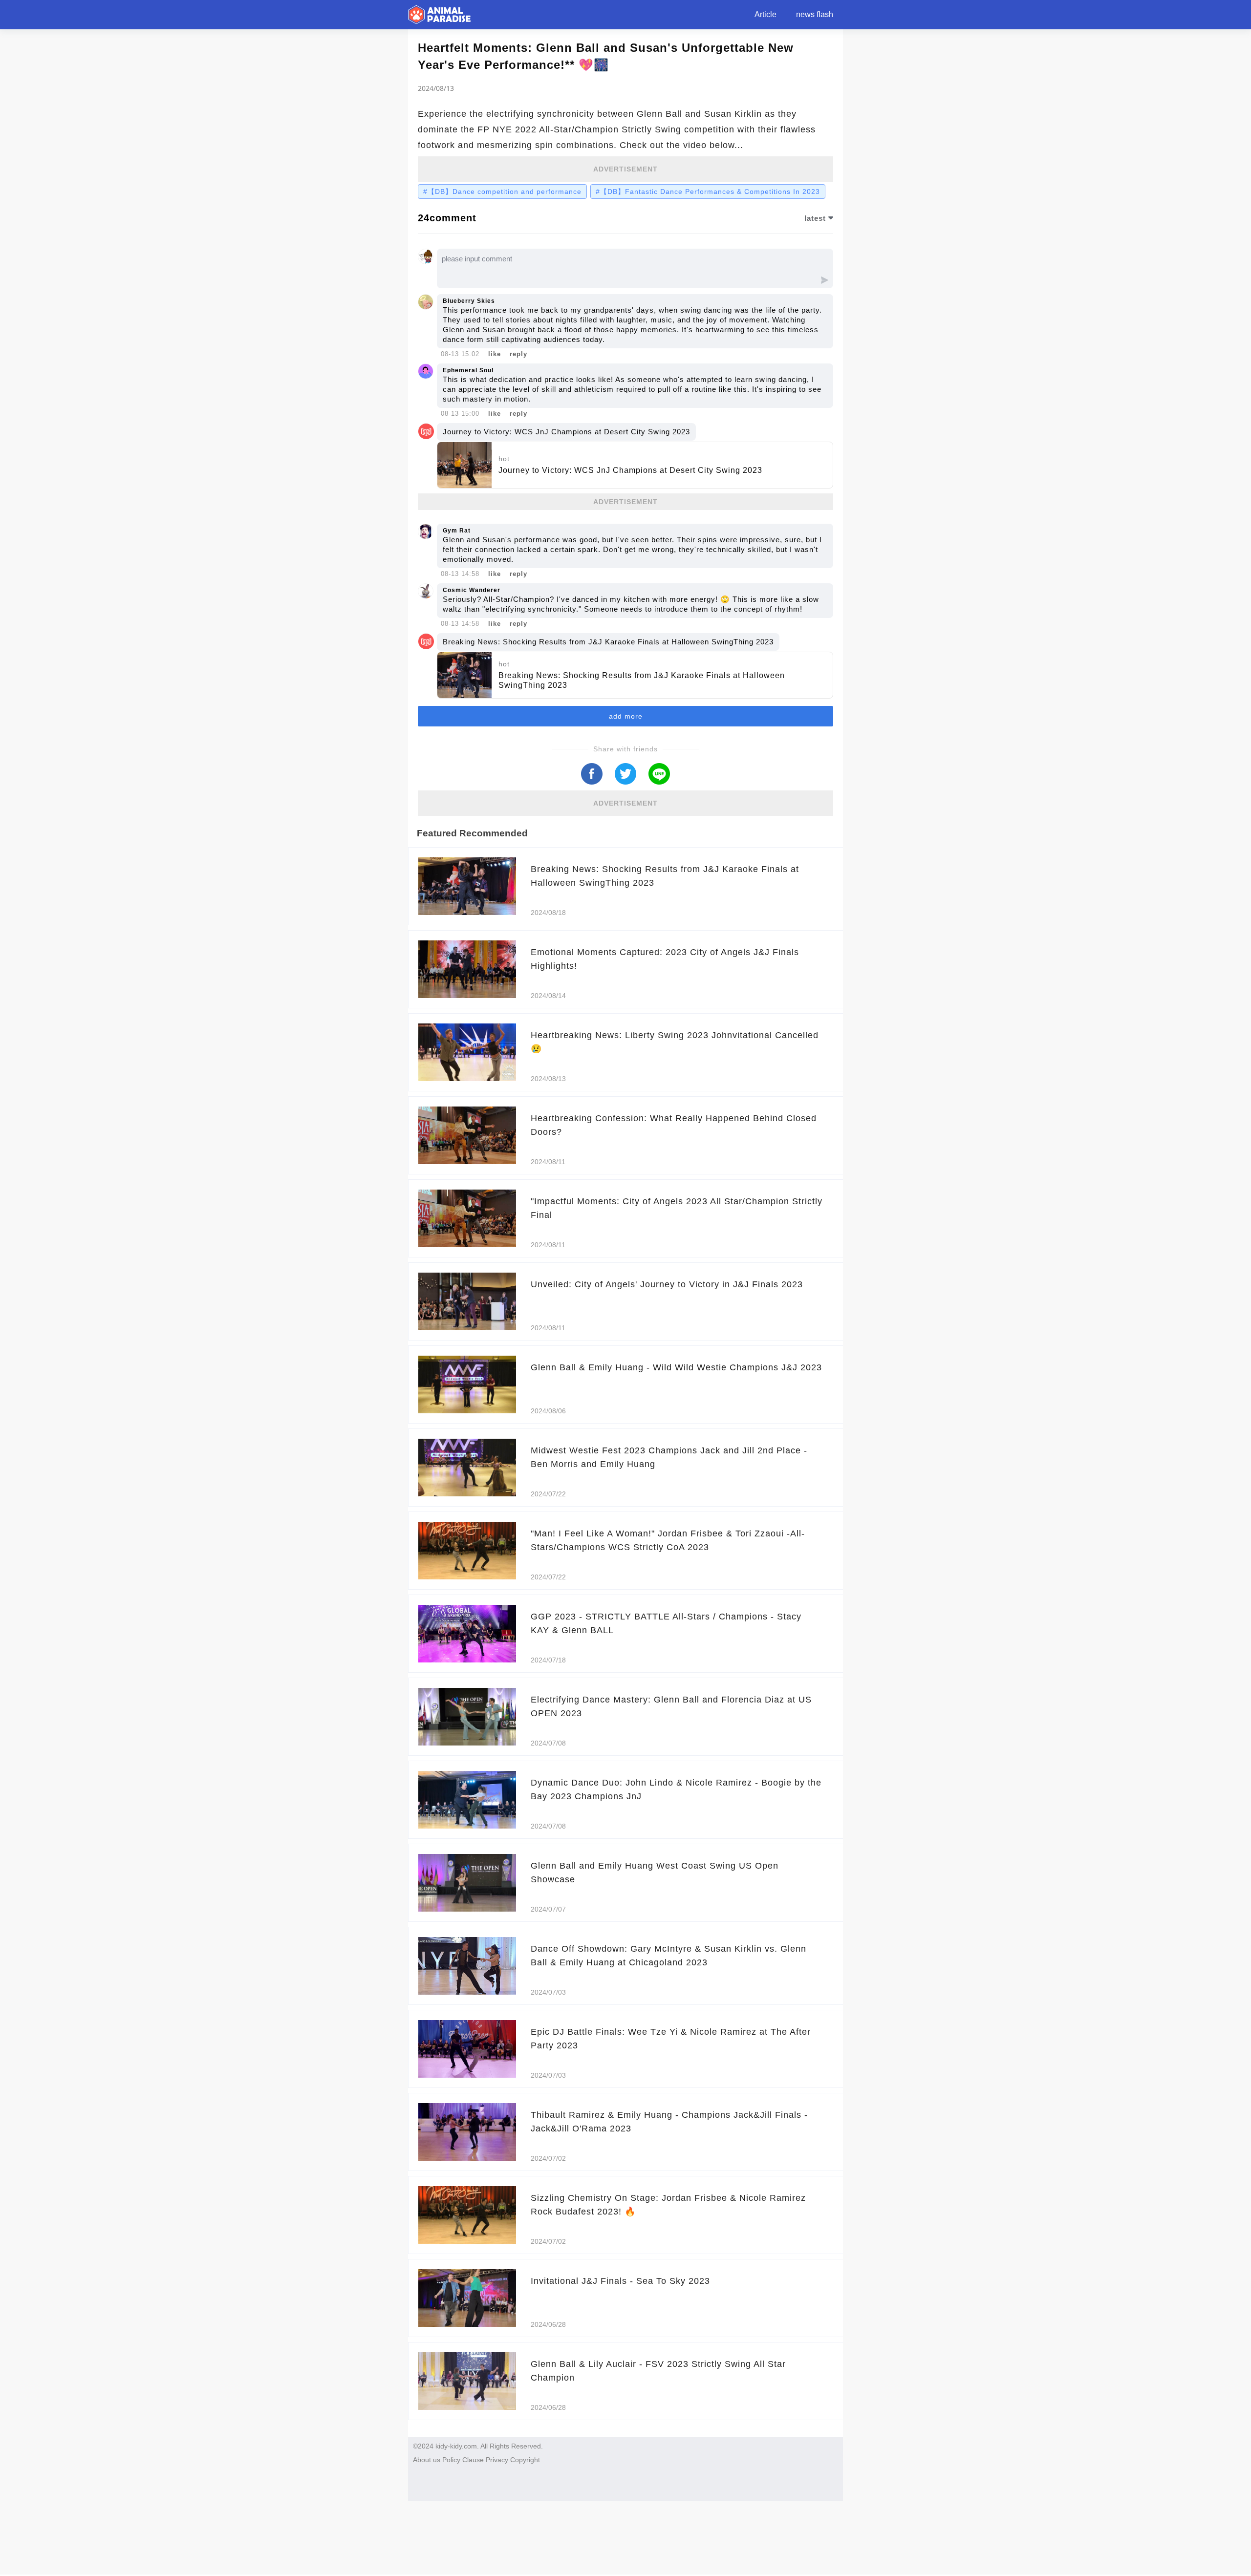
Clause (473, 2460)
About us (427, 2460)
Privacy (497, 2460)
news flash (815, 14)
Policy (451, 2460)
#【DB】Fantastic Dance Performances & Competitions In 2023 (708, 192)
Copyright (525, 2460)
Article (766, 14)
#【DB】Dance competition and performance (502, 192)
